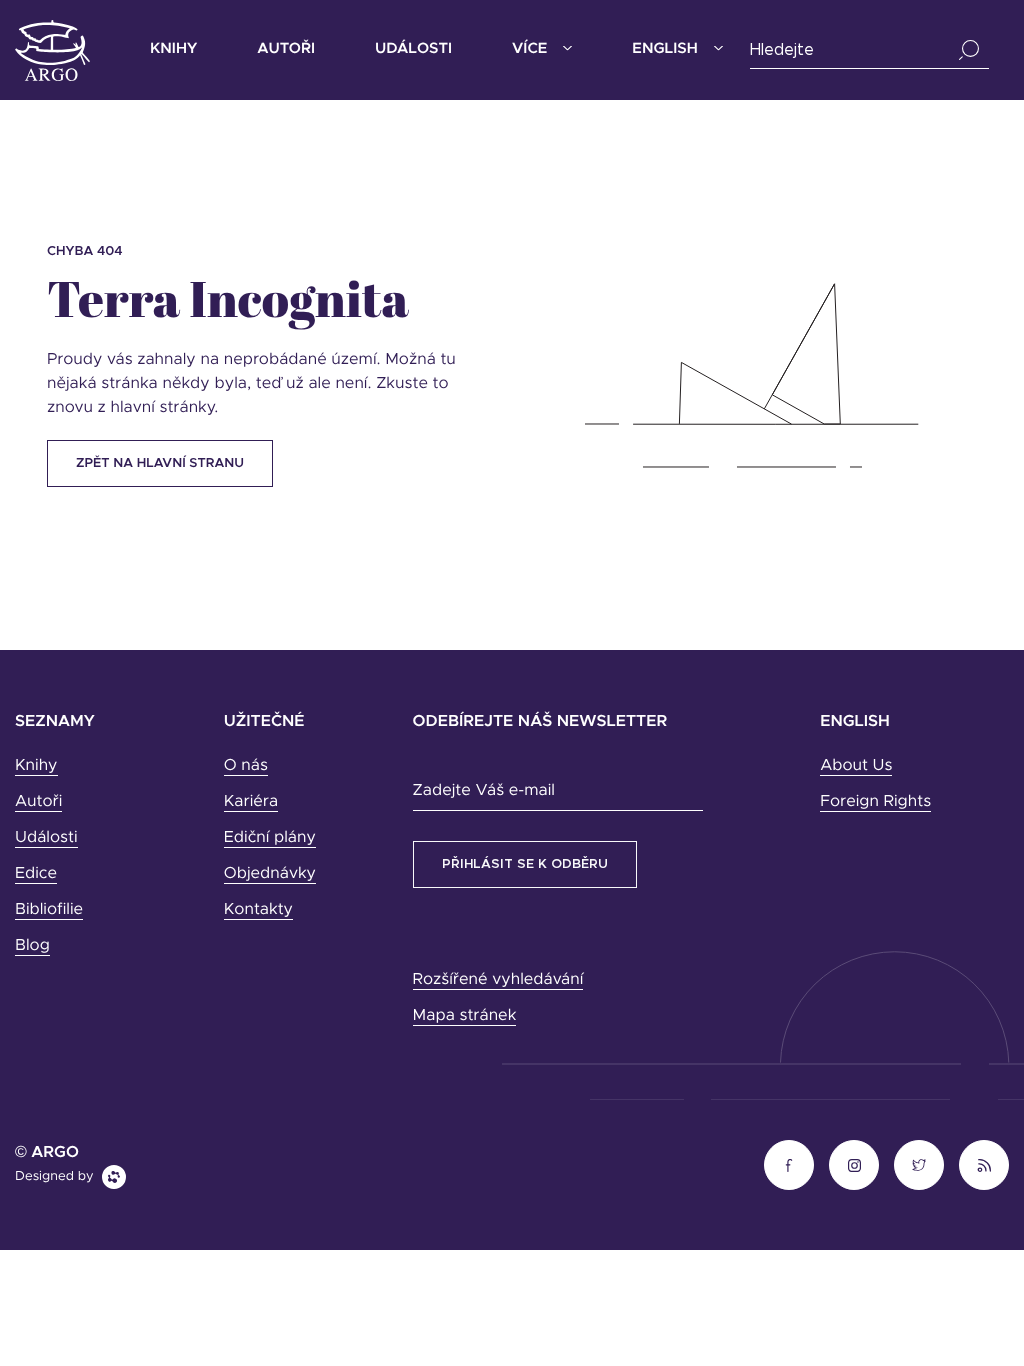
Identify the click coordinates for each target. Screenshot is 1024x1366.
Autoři (286, 49)
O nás (246, 766)
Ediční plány (270, 838)
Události (413, 49)
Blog (32, 946)
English (664, 49)
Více (529, 49)
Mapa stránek (465, 1016)
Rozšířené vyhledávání (498, 980)
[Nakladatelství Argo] (52, 50)
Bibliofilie (49, 910)
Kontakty (258, 910)
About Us (856, 766)
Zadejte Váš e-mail (484, 791)
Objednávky (270, 874)
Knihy (173, 49)
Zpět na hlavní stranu (160, 463)
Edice (36, 874)
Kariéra (251, 802)
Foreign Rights (875, 802)
